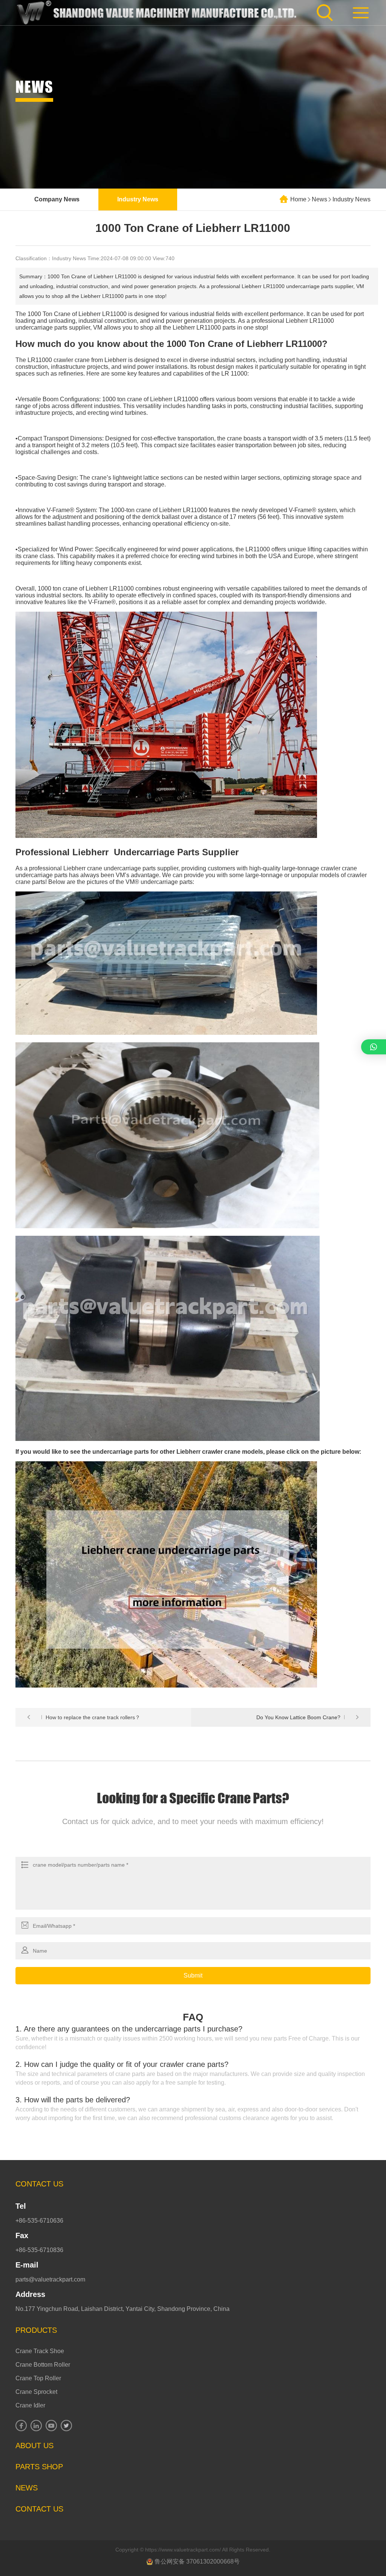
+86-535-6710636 (39, 2221)
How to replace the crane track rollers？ (93, 1717)
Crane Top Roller (38, 2378)
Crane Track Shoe (40, 2351)
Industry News (138, 199)
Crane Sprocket (36, 2392)
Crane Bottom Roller (43, 2365)
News (319, 199)
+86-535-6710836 (39, 2250)
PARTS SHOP (39, 2467)
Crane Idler (30, 2405)
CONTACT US (39, 2184)
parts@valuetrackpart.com (50, 2279)
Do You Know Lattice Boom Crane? (298, 1717)
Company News (57, 199)
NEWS (27, 2488)
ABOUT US (34, 2446)
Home (298, 199)
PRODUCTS (36, 2330)
